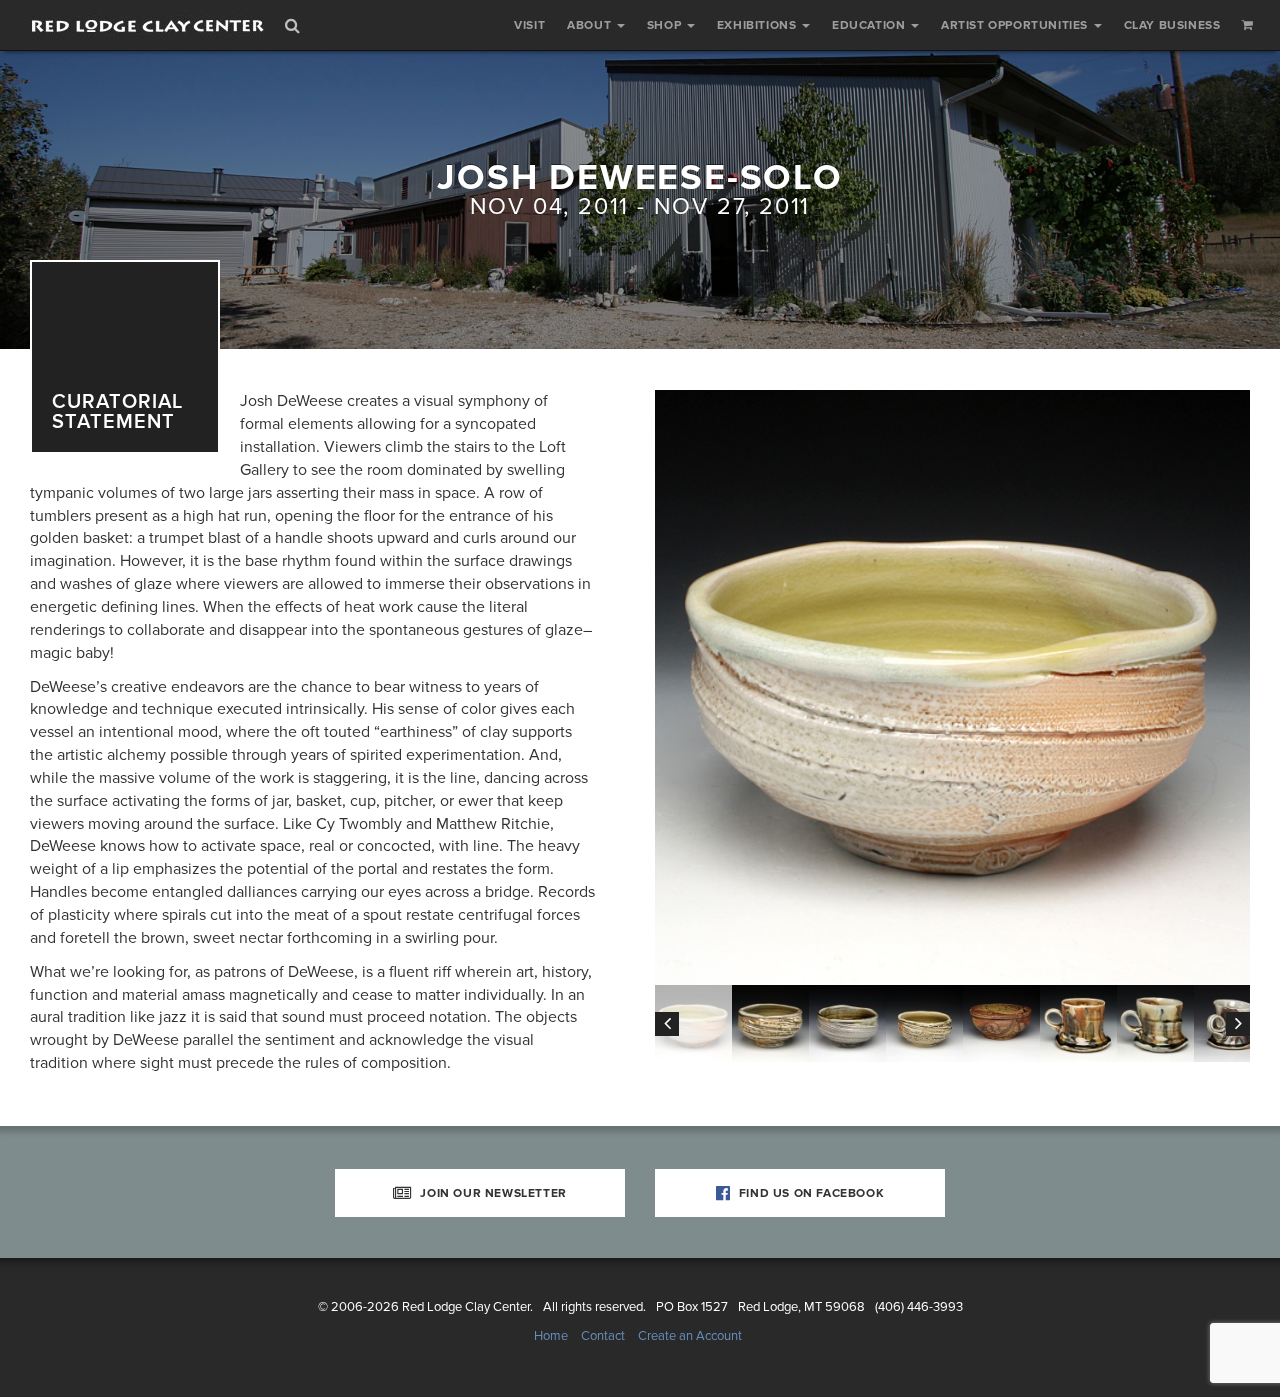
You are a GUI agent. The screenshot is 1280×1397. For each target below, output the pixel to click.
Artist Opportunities (1016, 25)
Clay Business (1172, 25)
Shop (666, 25)
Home (551, 1336)
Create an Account (690, 1336)
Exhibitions (758, 25)
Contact (603, 1336)
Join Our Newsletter (492, 1193)
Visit (529, 25)
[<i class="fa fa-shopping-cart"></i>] (1248, 25)
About (591, 25)
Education (870, 25)
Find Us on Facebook (809, 1193)
